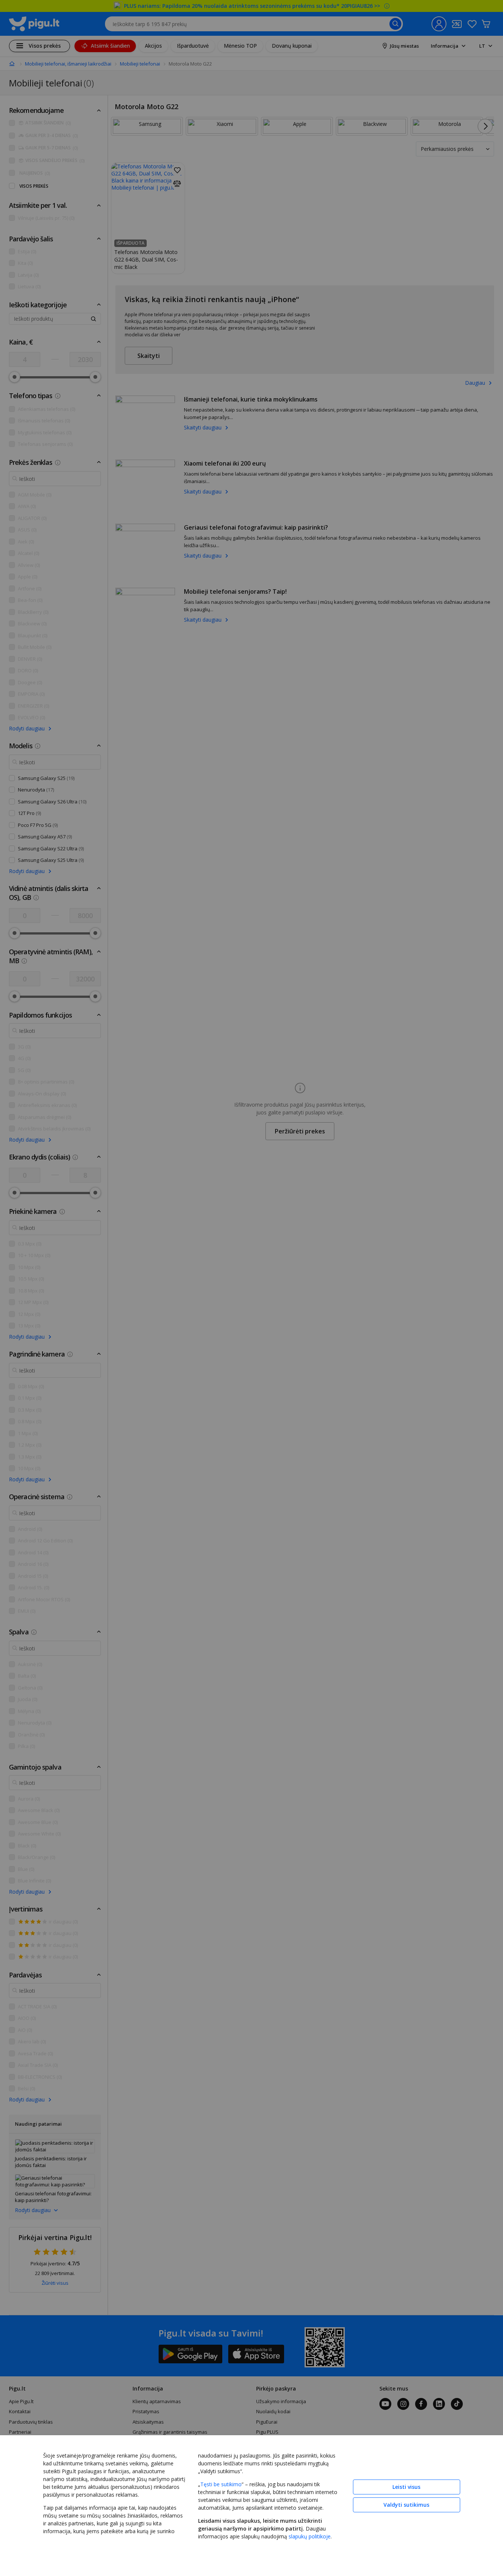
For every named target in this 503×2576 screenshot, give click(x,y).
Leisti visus (406, 2487)
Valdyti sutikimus (406, 2505)
